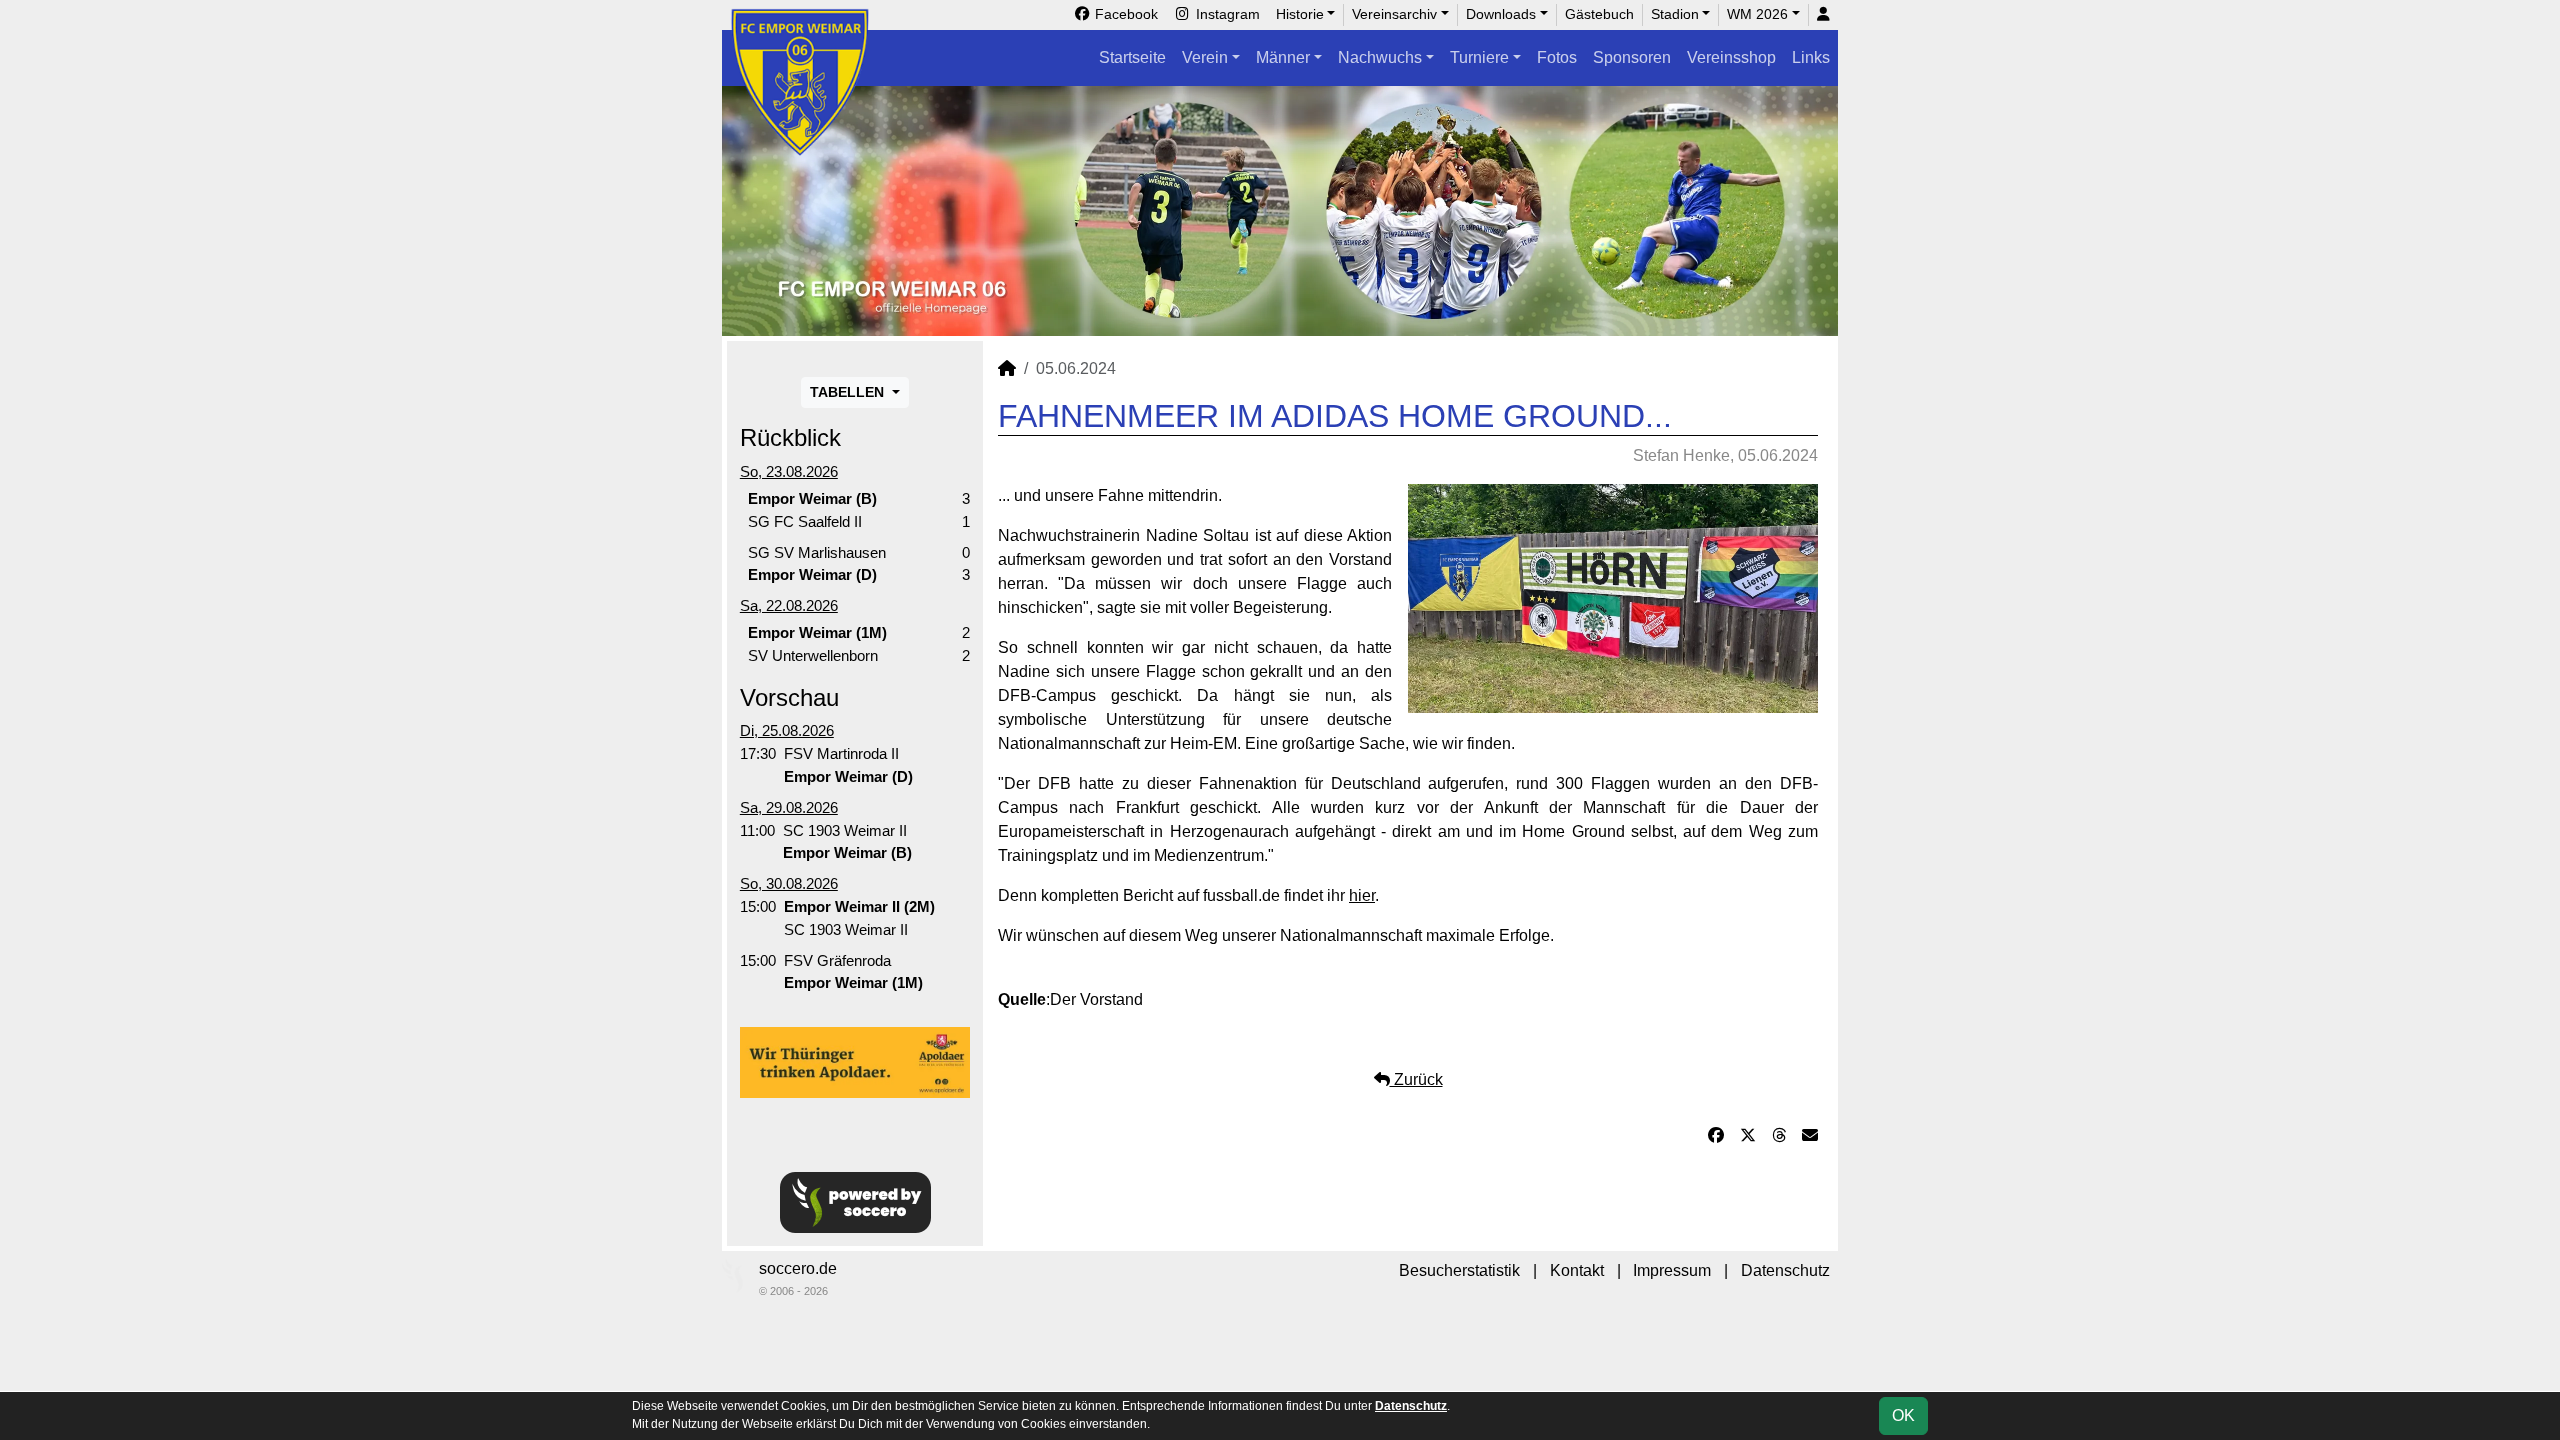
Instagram (1226, 14)
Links (1811, 57)
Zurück (1416, 1079)
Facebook (1124, 14)
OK (1903, 1415)
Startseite (1132, 57)
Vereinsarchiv (1394, 14)
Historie (1300, 14)
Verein (1205, 57)
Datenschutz (1785, 1270)
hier (1362, 895)
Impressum (1672, 1270)
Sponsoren (1632, 57)
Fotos (1557, 57)
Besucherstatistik (1459, 1270)
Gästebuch (1599, 14)
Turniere (1479, 57)
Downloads (1501, 14)
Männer (1283, 57)
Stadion (1675, 14)
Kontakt (1577, 1270)
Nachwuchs (1380, 57)
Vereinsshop (1731, 57)
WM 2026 (1757, 14)
